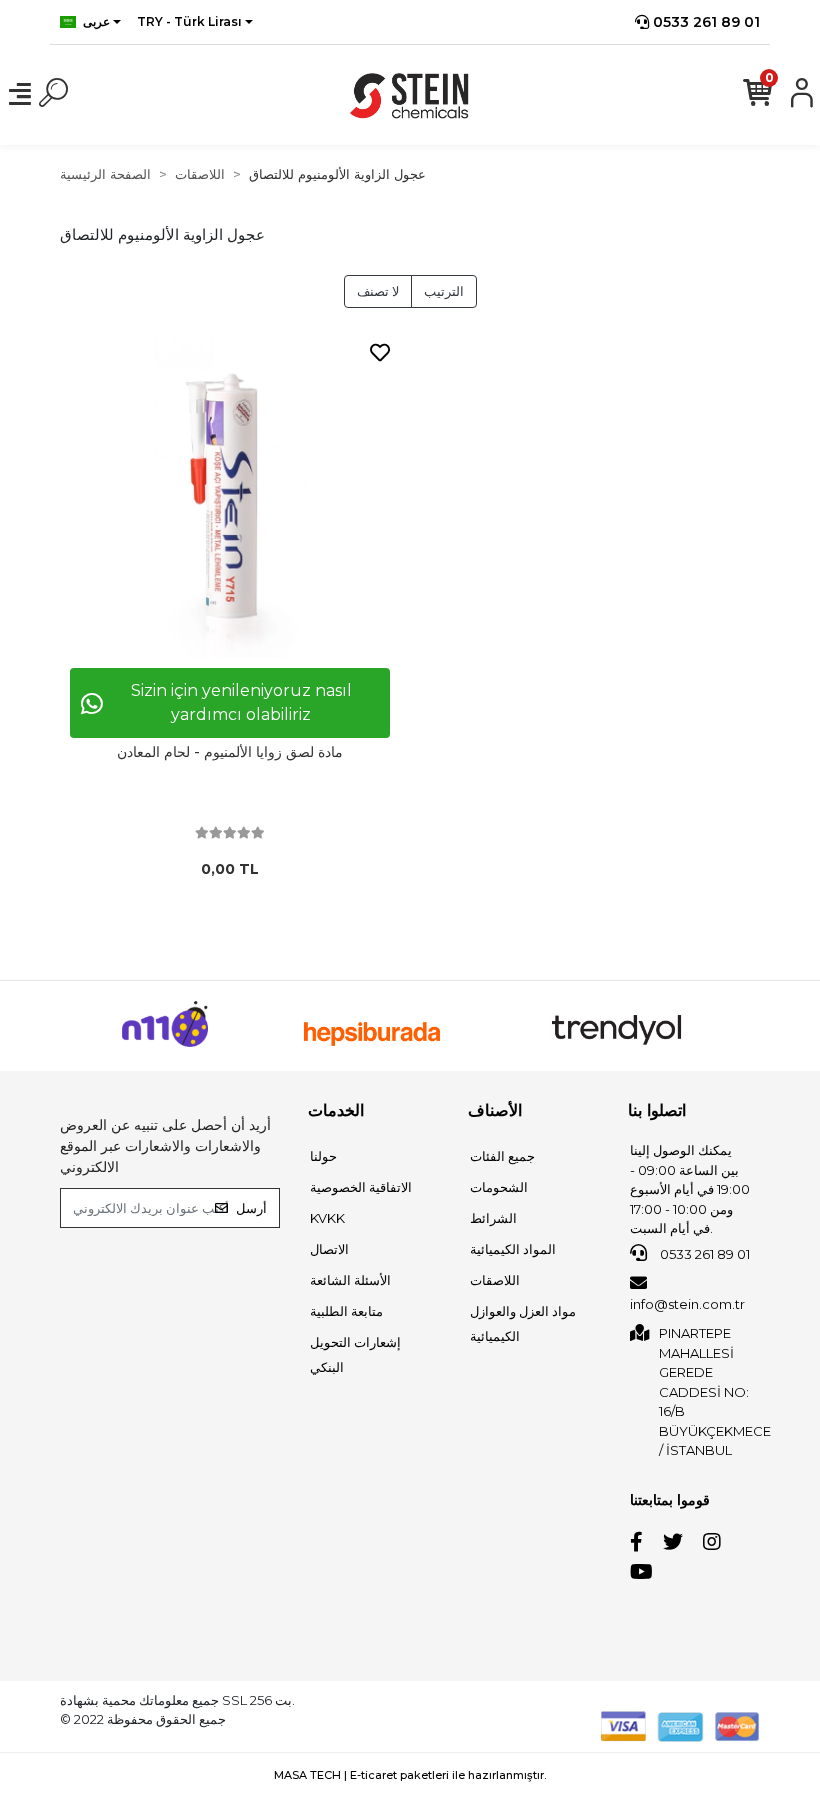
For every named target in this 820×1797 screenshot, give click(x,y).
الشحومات (499, 1187)
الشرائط (493, 1218)
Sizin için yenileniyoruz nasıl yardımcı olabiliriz (241, 702)
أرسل (251, 1208)
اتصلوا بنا (657, 1110)
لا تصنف (378, 291)
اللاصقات (495, 1280)
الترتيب (444, 291)
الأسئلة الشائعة (350, 1280)
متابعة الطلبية (346, 1311)
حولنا (323, 1156)
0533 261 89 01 (704, 22)
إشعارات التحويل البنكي (355, 1354)
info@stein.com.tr (687, 1304)
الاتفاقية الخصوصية (361, 1187)
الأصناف (495, 1110)
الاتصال (329, 1249)
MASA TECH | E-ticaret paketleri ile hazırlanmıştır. (410, 1775)
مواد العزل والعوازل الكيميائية (523, 1323)
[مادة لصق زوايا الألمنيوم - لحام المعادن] (230, 498)
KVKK (327, 1218)
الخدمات (336, 1110)
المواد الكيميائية (513, 1249)
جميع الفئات (502, 1156)
